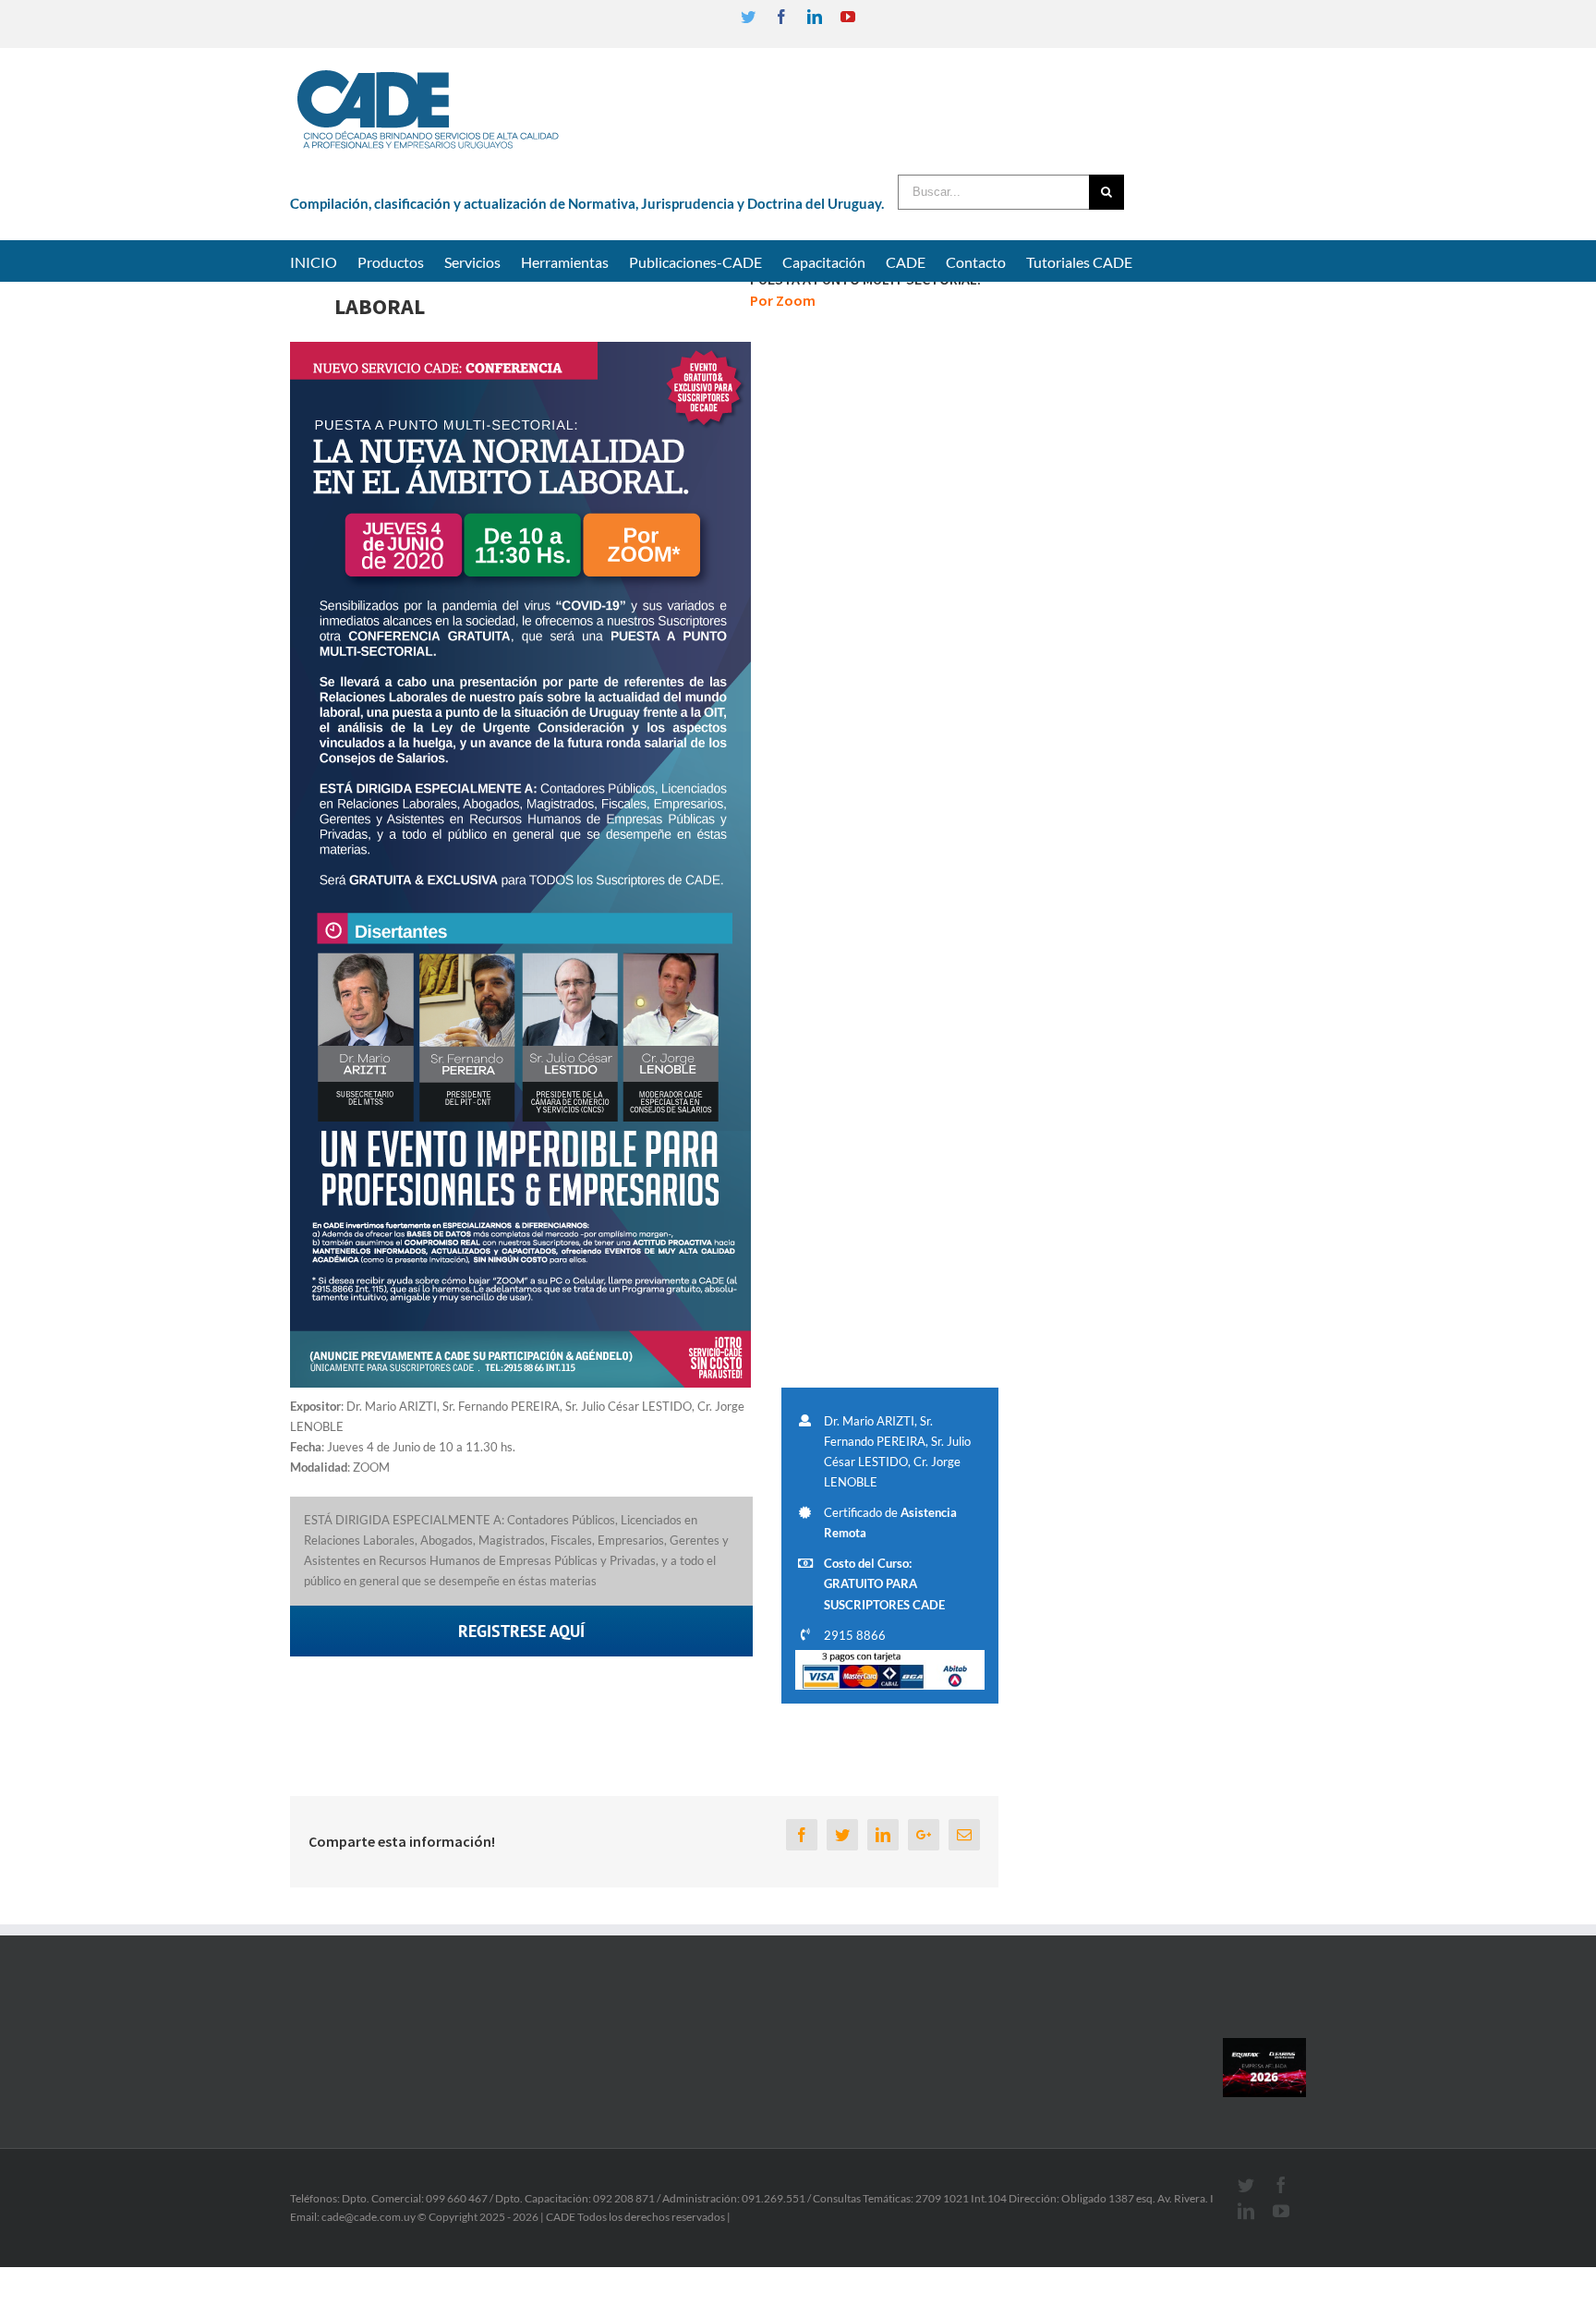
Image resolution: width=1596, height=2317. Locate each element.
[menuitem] (324, 261)
